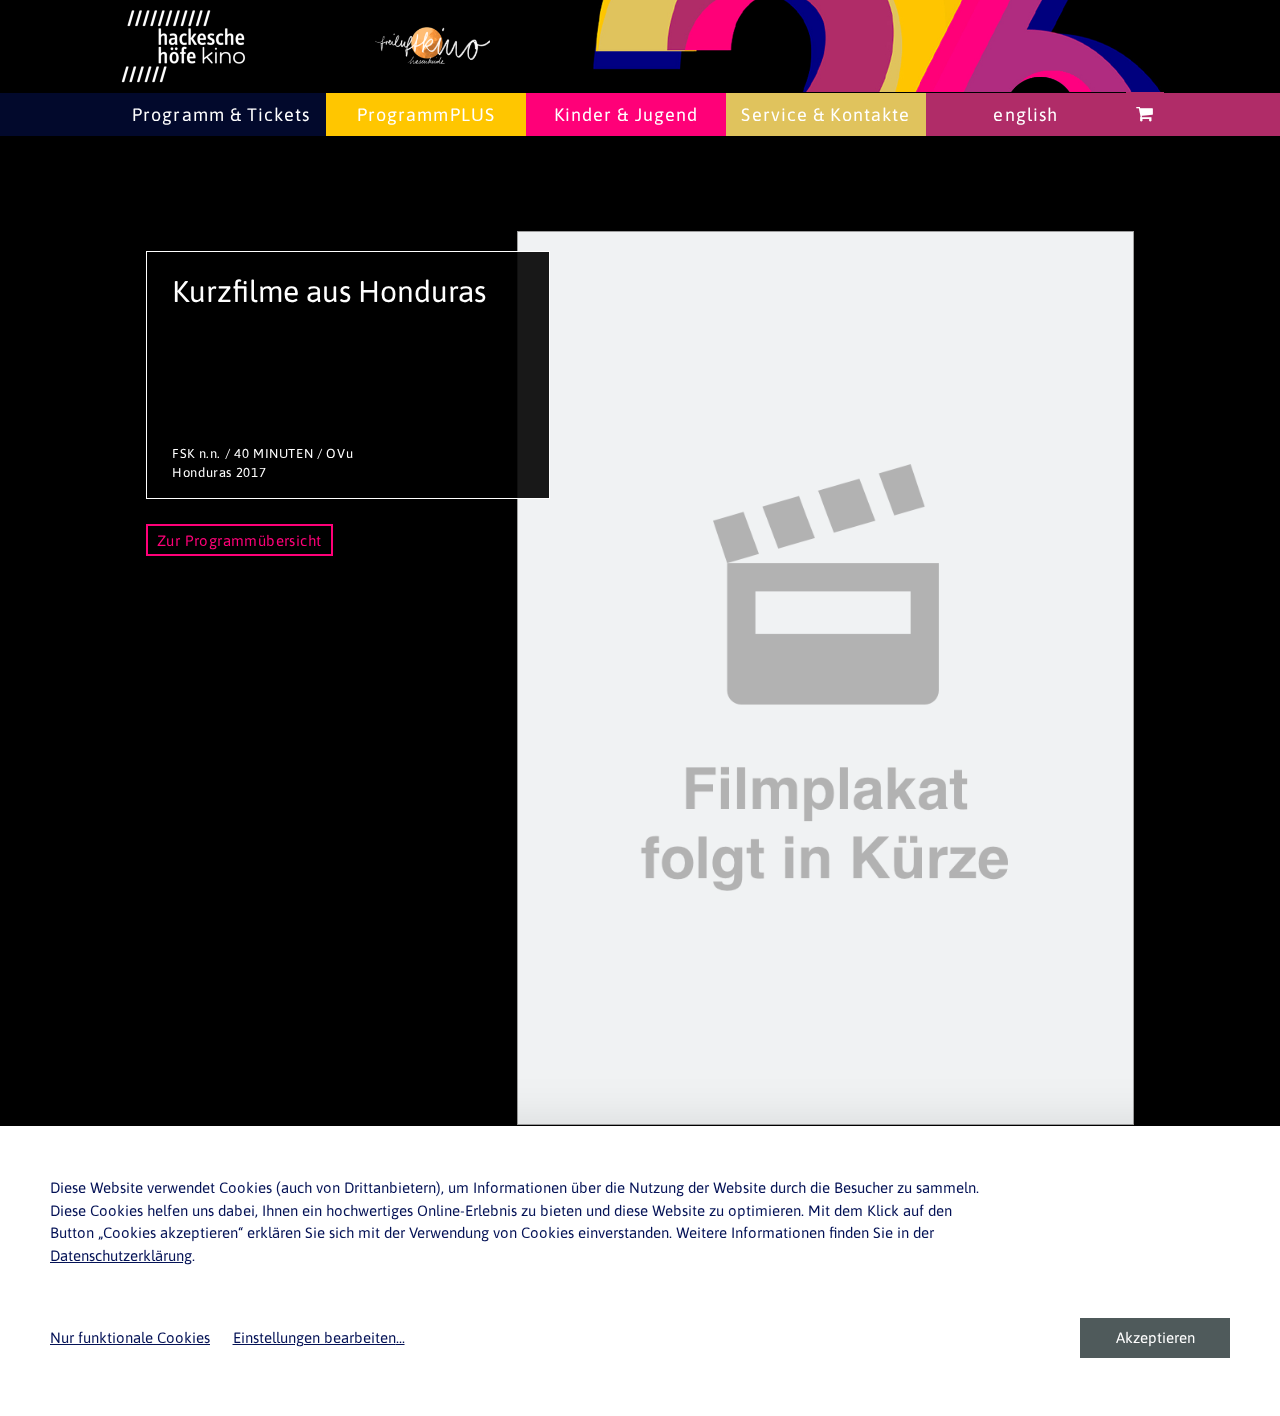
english (1025, 114)
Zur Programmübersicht (239, 540)
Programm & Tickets (221, 114)
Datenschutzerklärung (121, 1255)
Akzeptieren (1155, 1337)
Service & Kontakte (825, 114)
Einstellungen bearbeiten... (319, 1337)
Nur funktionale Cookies (130, 1337)
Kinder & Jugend (626, 114)
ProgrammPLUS (426, 114)
